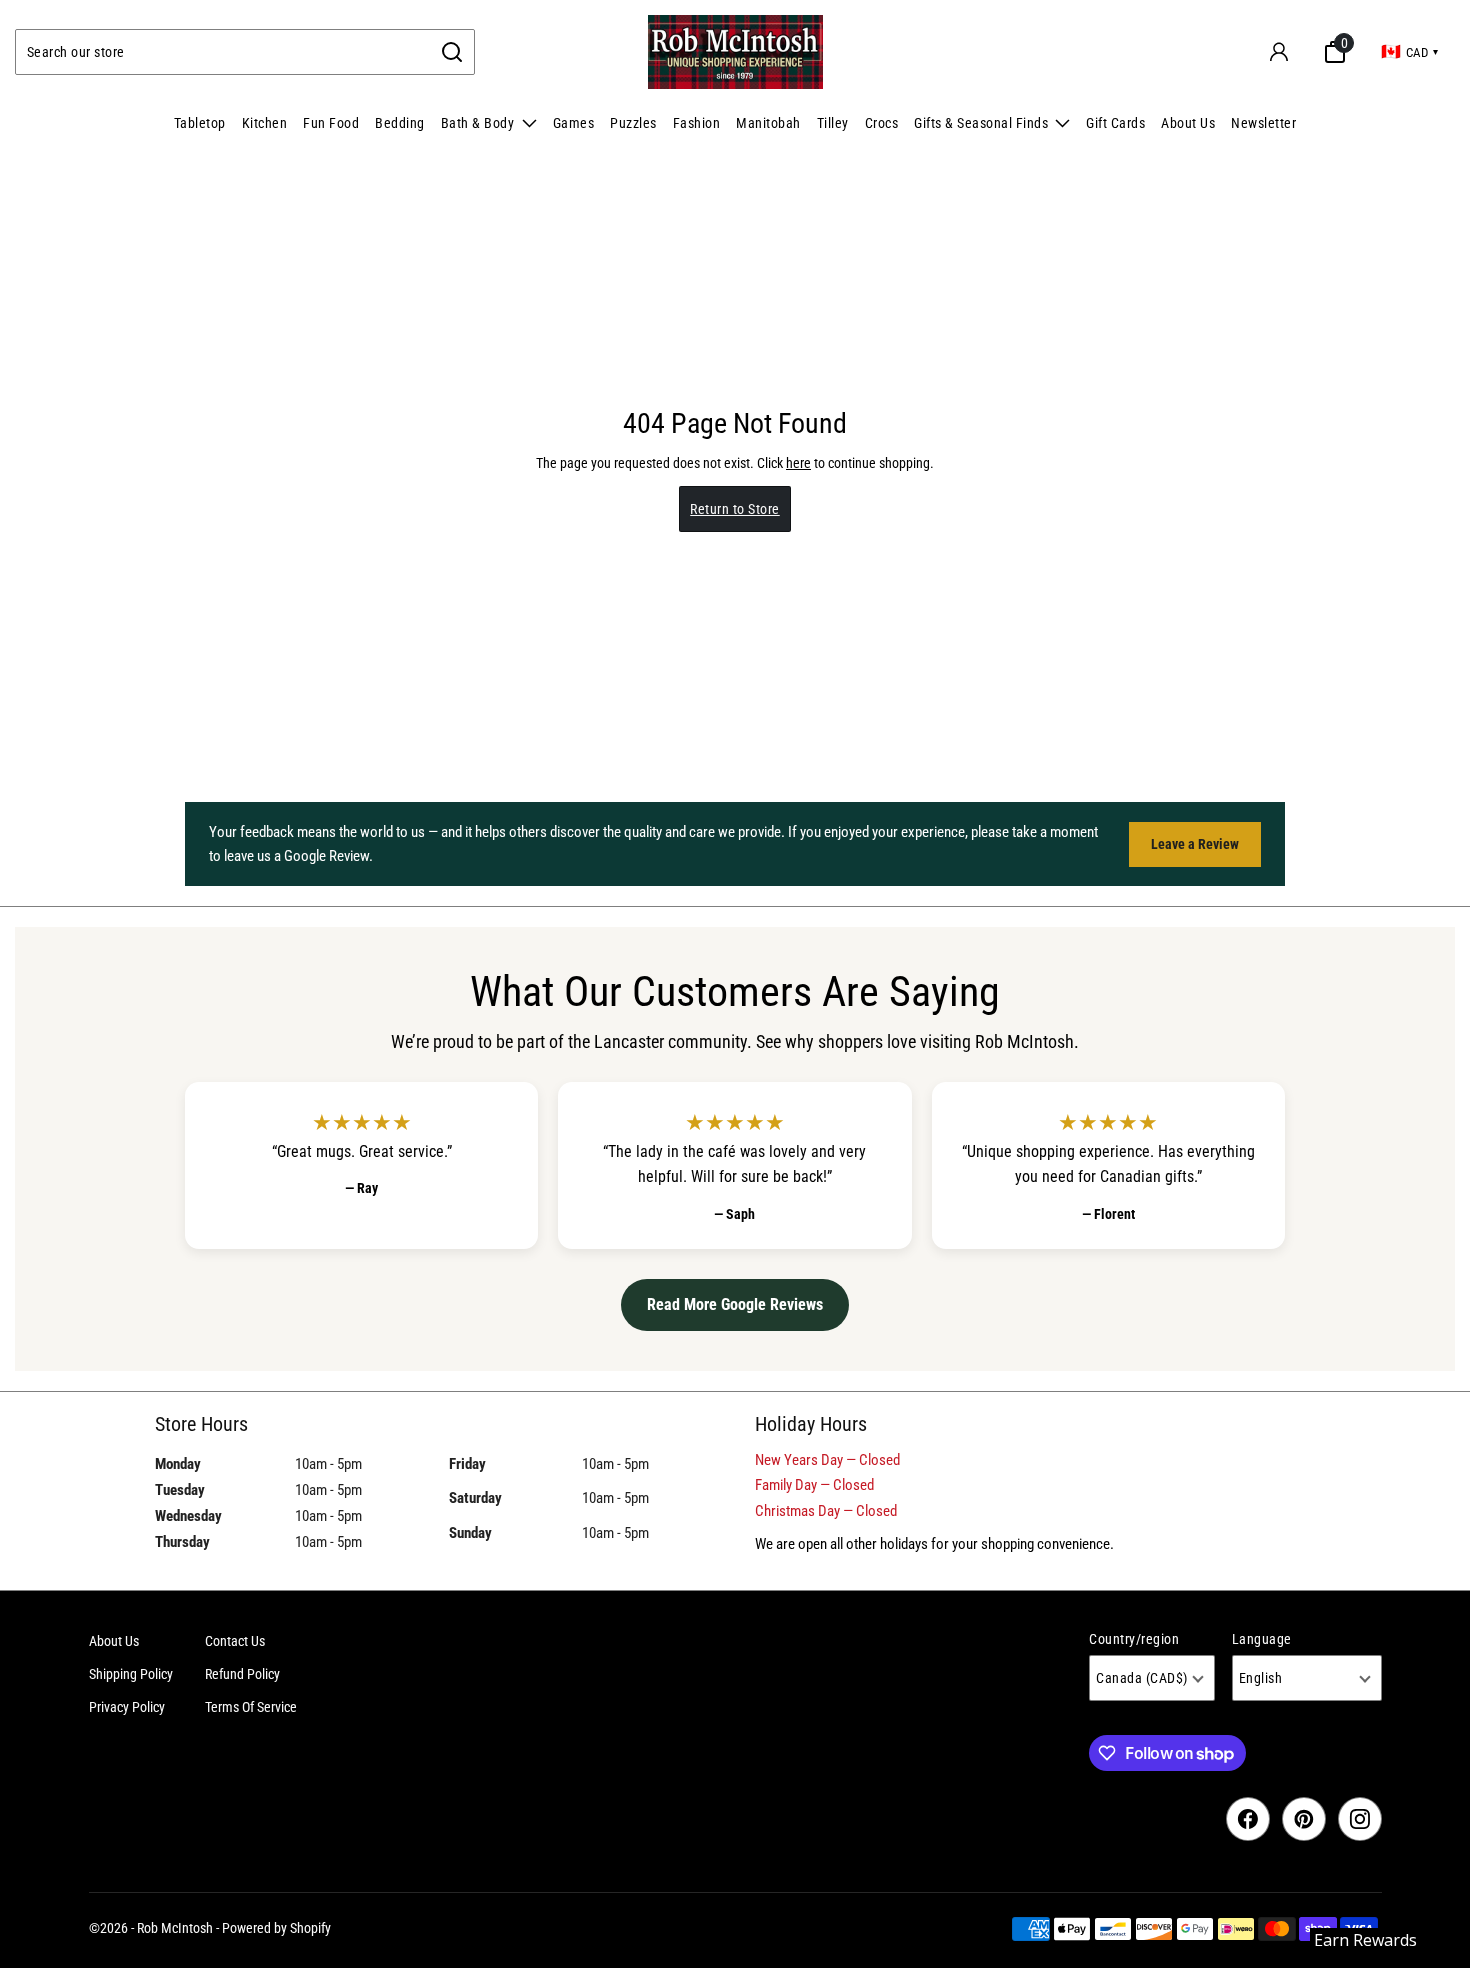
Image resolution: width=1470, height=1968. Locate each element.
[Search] (452, 52)
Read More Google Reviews (735, 1304)
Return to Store (735, 509)
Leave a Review (1195, 844)
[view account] (1279, 52)
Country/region (1134, 1639)
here (798, 463)
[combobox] (223, 52)
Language (1262, 1639)
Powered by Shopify (276, 1928)
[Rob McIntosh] (735, 52)
